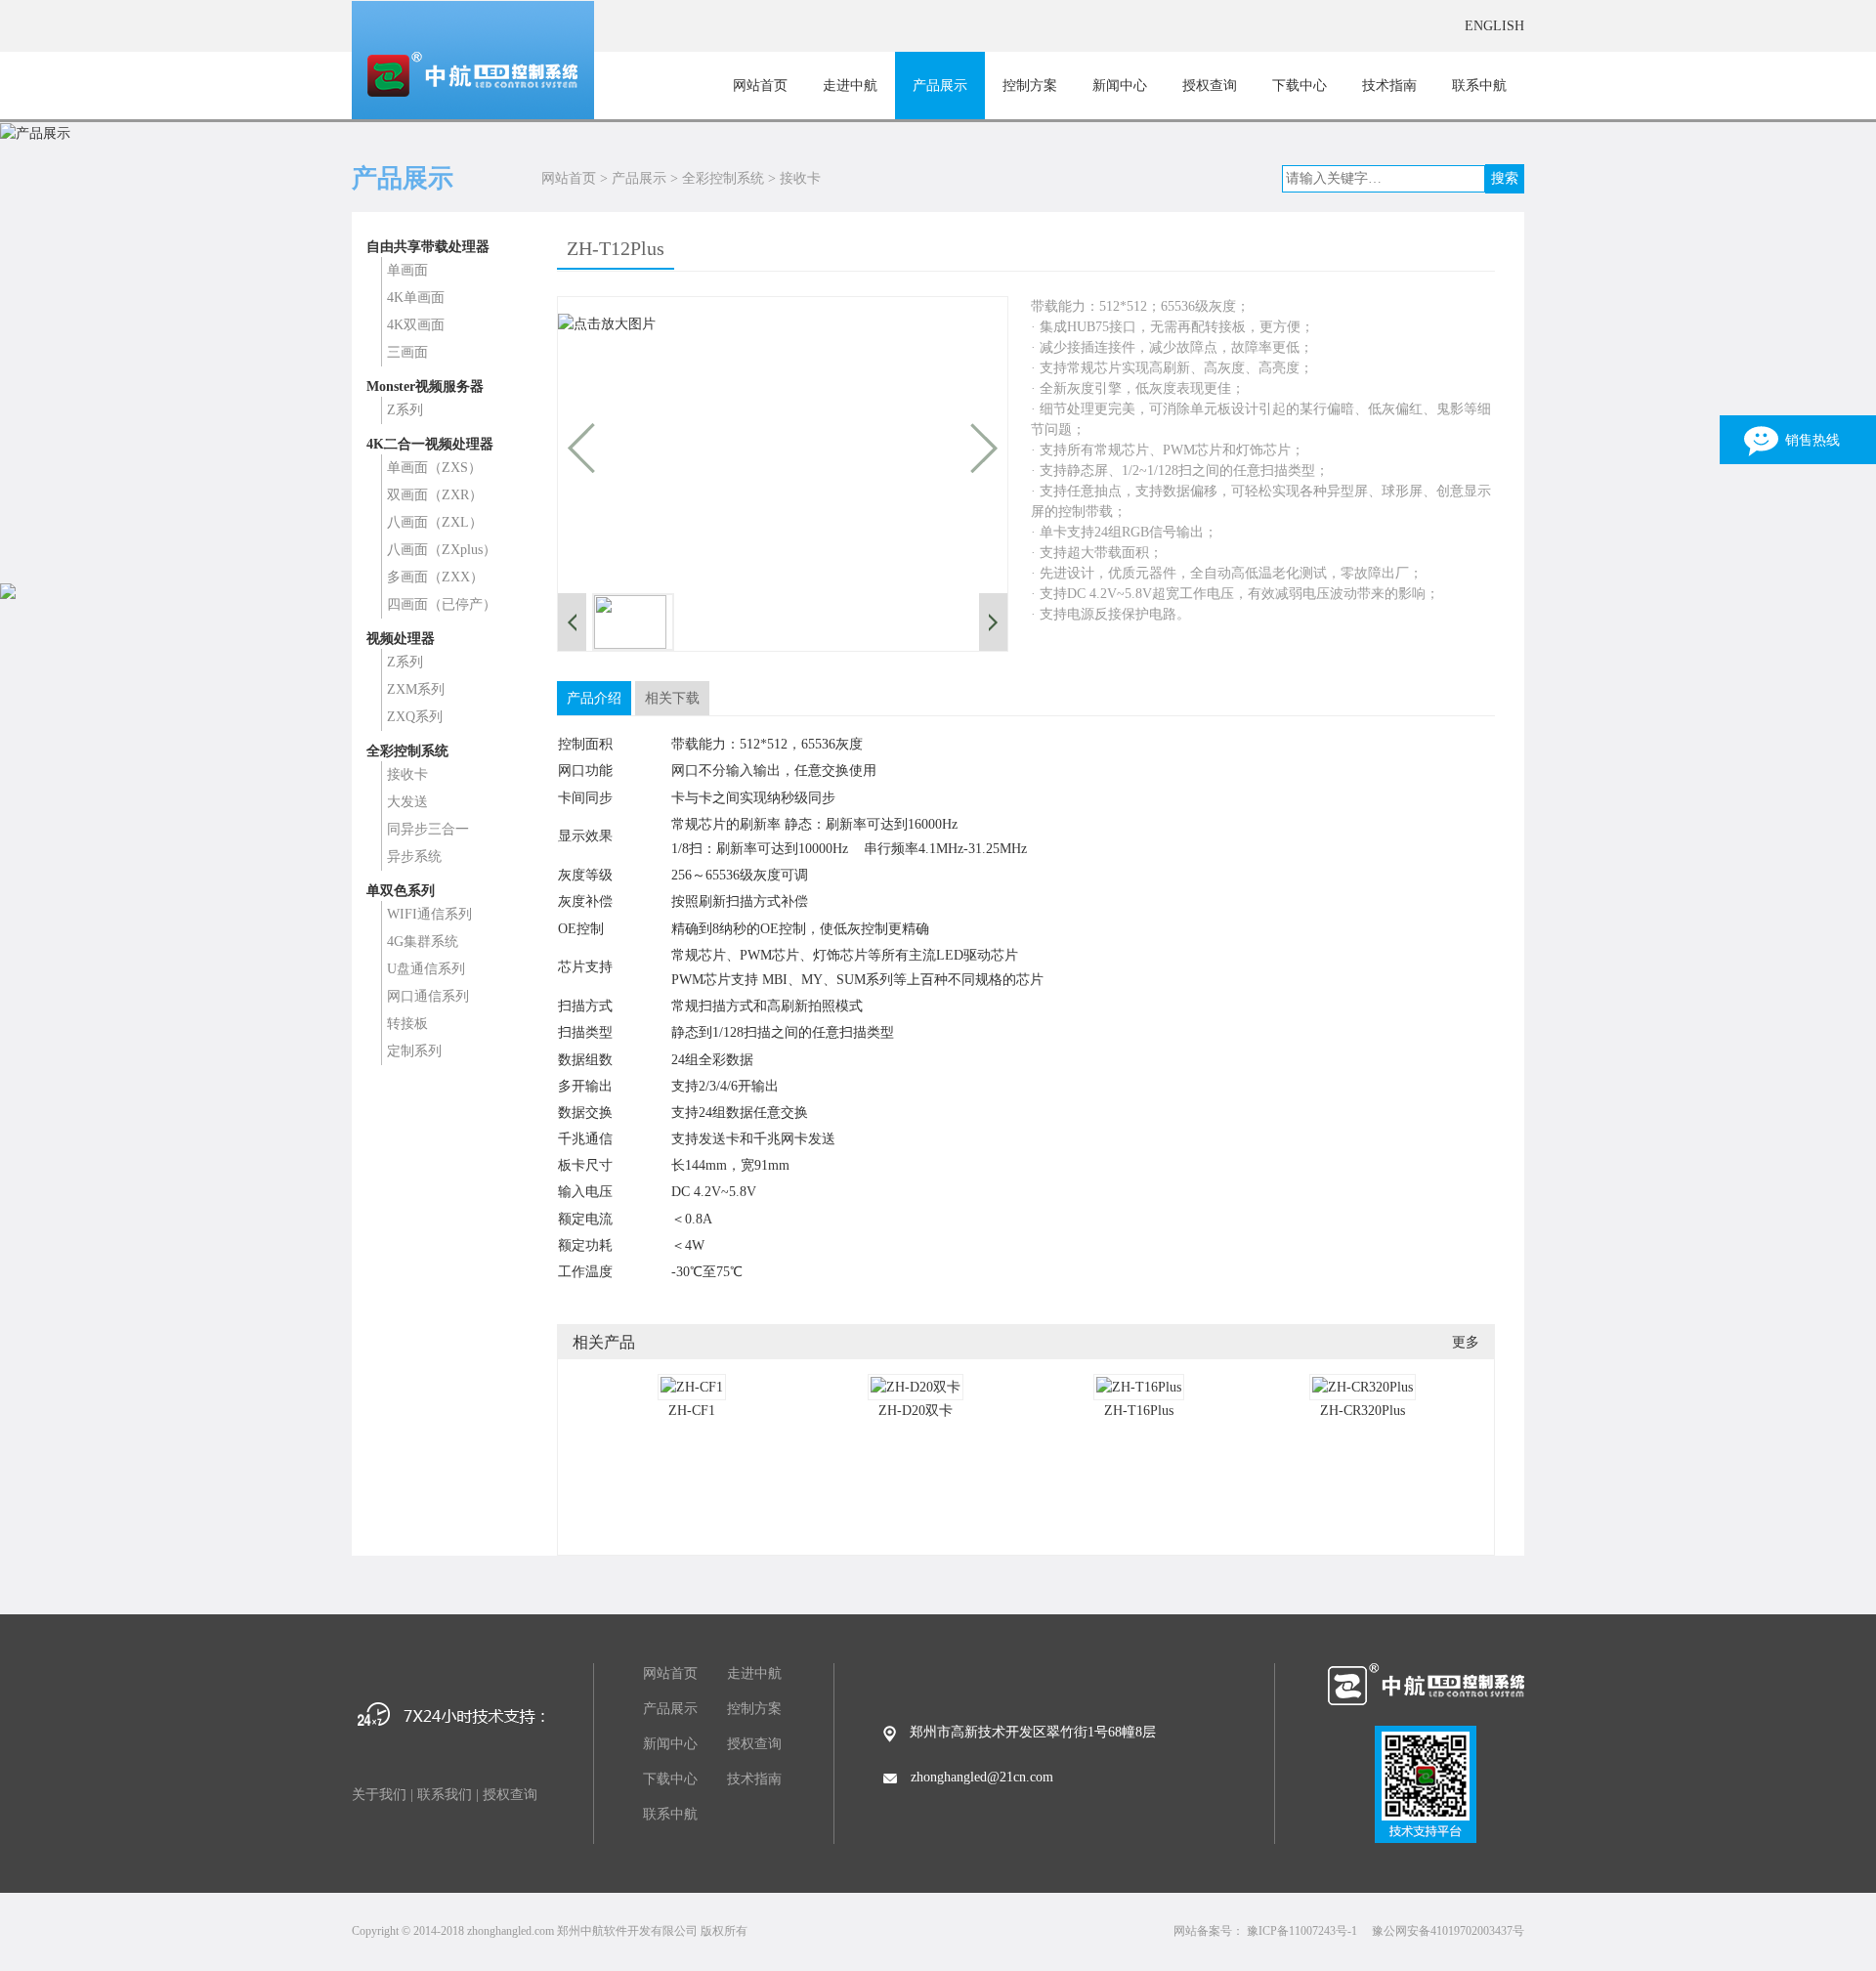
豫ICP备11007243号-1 (1302, 1931)
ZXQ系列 (415, 717)
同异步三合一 (428, 829)
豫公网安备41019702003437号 (1448, 1931)
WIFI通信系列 (429, 914)
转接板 (407, 1024)
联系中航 (1479, 86)
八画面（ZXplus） (442, 550)
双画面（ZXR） (435, 495)
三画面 (407, 352)
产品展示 (940, 86)
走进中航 (850, 86)
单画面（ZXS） (434, 468)
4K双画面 (416, 325)
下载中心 (1300, 86)
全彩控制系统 (723, 178)
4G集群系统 (423, 942)
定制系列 (414, 1051)
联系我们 (445, 1795)
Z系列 (405, 410)
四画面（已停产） (442, 604)
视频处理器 (401, 639)
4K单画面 (416, 298)
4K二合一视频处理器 (430, 444)
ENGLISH (1494, 26)
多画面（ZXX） (435, 577)
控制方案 (1030, 86)
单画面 (407, 270)
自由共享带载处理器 (428, 247)
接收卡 (800, 178)
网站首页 (760, 86)
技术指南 (1389, 86)
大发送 (407, 802)
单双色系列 (401, 891)
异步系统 (414, 857)
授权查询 (1210, 86)
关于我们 (379, 1795)
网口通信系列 (428, 996)
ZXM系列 (416, 689)
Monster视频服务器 (425, 386)
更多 (1466, 1342)
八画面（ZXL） (435, 522)
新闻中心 (1120, 86)
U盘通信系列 (426, 969)
